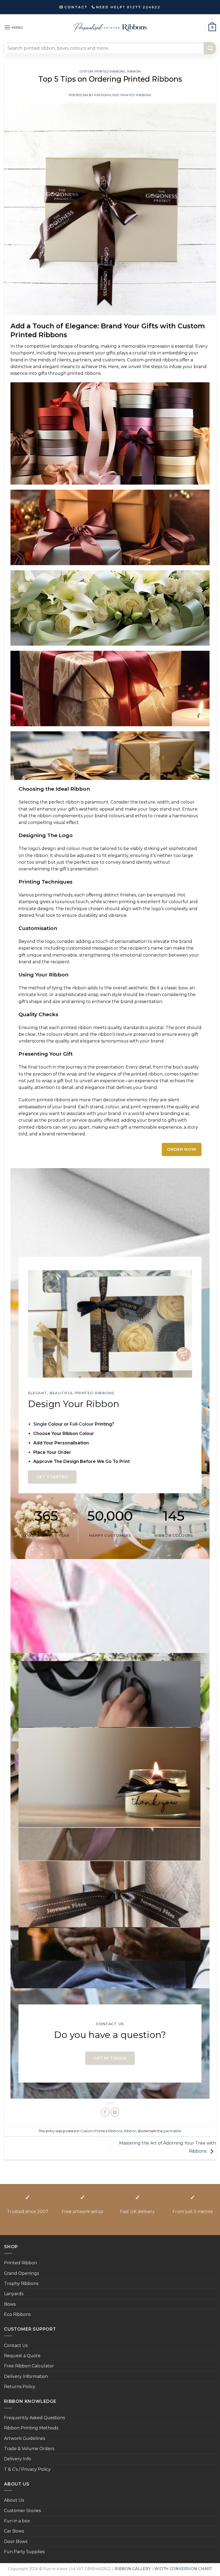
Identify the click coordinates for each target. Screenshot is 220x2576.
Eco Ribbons (17, 2314)
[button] (14, 28)
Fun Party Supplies (24, 2552)
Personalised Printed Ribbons (123, 95)
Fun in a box (17, 2521)
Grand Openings (21, 2273)
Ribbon (134, 71)
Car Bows (14, 2531)
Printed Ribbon (21, 2263)
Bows (10, 2304)
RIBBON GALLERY (133, 2569)
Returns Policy (20, 2387)
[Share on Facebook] (105, 2112)
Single (40, 1424)
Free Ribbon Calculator (29, 2366)
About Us (14, 2500)
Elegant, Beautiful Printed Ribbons (71, 1393)
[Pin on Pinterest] (115, 2112)
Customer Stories (22, 2511)
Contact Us (16, 2346)
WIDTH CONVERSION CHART (183, 2569)
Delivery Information (26, 2376)
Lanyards (14, 2294)
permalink (172, 2131)
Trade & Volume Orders (29, 2449)
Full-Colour (82, 1424)
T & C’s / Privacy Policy (27, 2469)
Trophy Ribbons (21, 2283)
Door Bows (16, 2542)
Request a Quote (22, 2356)
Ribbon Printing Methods (31, 2428)
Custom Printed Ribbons (102, 71)
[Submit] (210, 48)
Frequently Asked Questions (34, 2418)
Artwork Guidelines (25, 2438)
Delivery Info (18, 2459)
